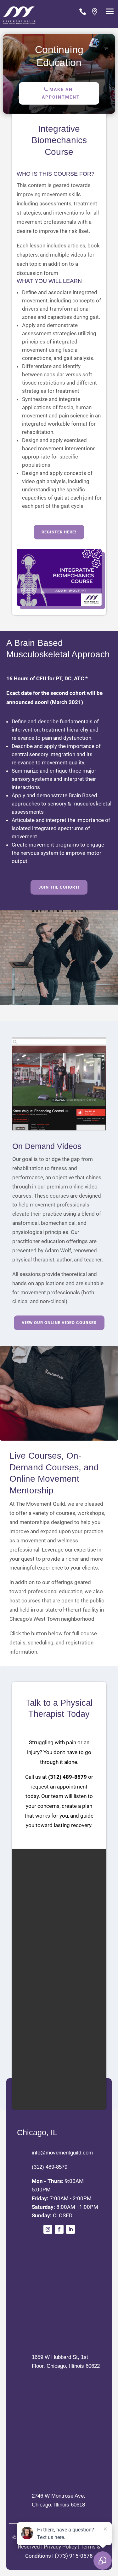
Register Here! (59, 532)
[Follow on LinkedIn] (70, 2229)
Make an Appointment (61, 93)
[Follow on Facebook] (59, 2229)
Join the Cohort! (59, 887)
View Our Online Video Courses (59, 1323)
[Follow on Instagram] (48, 2229)
